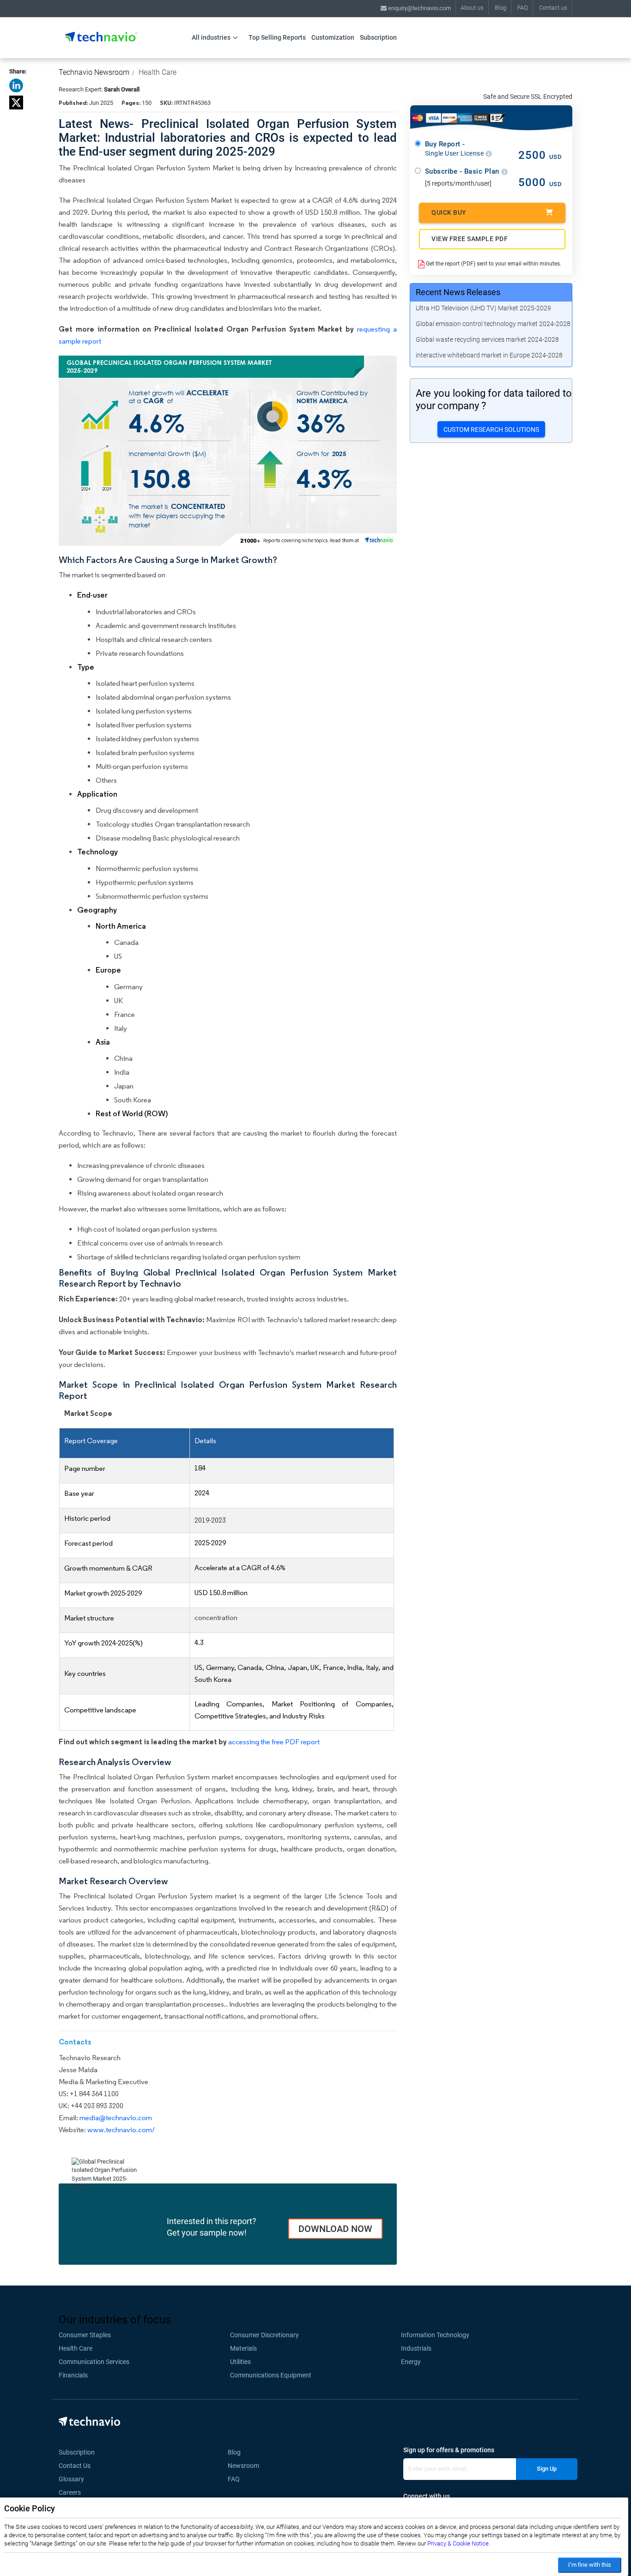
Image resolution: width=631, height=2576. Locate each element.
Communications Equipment (271, 2375)
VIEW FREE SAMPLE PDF (470, 239)
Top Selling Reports (277, 37)
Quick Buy (449, 212)
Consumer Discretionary (264, 2335)
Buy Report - (455, 149)
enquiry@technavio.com (419, 8)
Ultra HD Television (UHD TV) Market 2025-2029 (483, 308)
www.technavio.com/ (121, 2130)
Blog (501, 8)
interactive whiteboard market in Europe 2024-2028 (489, 355)
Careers (70, 2492)
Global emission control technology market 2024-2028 (493, 324)
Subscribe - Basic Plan (463, 171)
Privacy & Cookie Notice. (459, 2543)
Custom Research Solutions (491, 429)
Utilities (240, 2362)
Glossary (71, 2479)
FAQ (523, 8)
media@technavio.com (116, 2118)
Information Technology (435, 2335)
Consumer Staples (85, 2335)
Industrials (416, 2348)
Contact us (553, 8)
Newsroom (246, 2466)
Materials (243, 2348)
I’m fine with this (590, 2565)
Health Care (158, 72)
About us (472, 8)
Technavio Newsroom (94, 72)
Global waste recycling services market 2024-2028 (487, 339)
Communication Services (94, 2362)
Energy (411, 2362)
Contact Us (75, 2466)
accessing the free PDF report (274, 1742)
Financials (73, 2375)
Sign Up (547, 2469)
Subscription (378, 37)
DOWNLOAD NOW (335, 2229)
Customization (333, 37)
